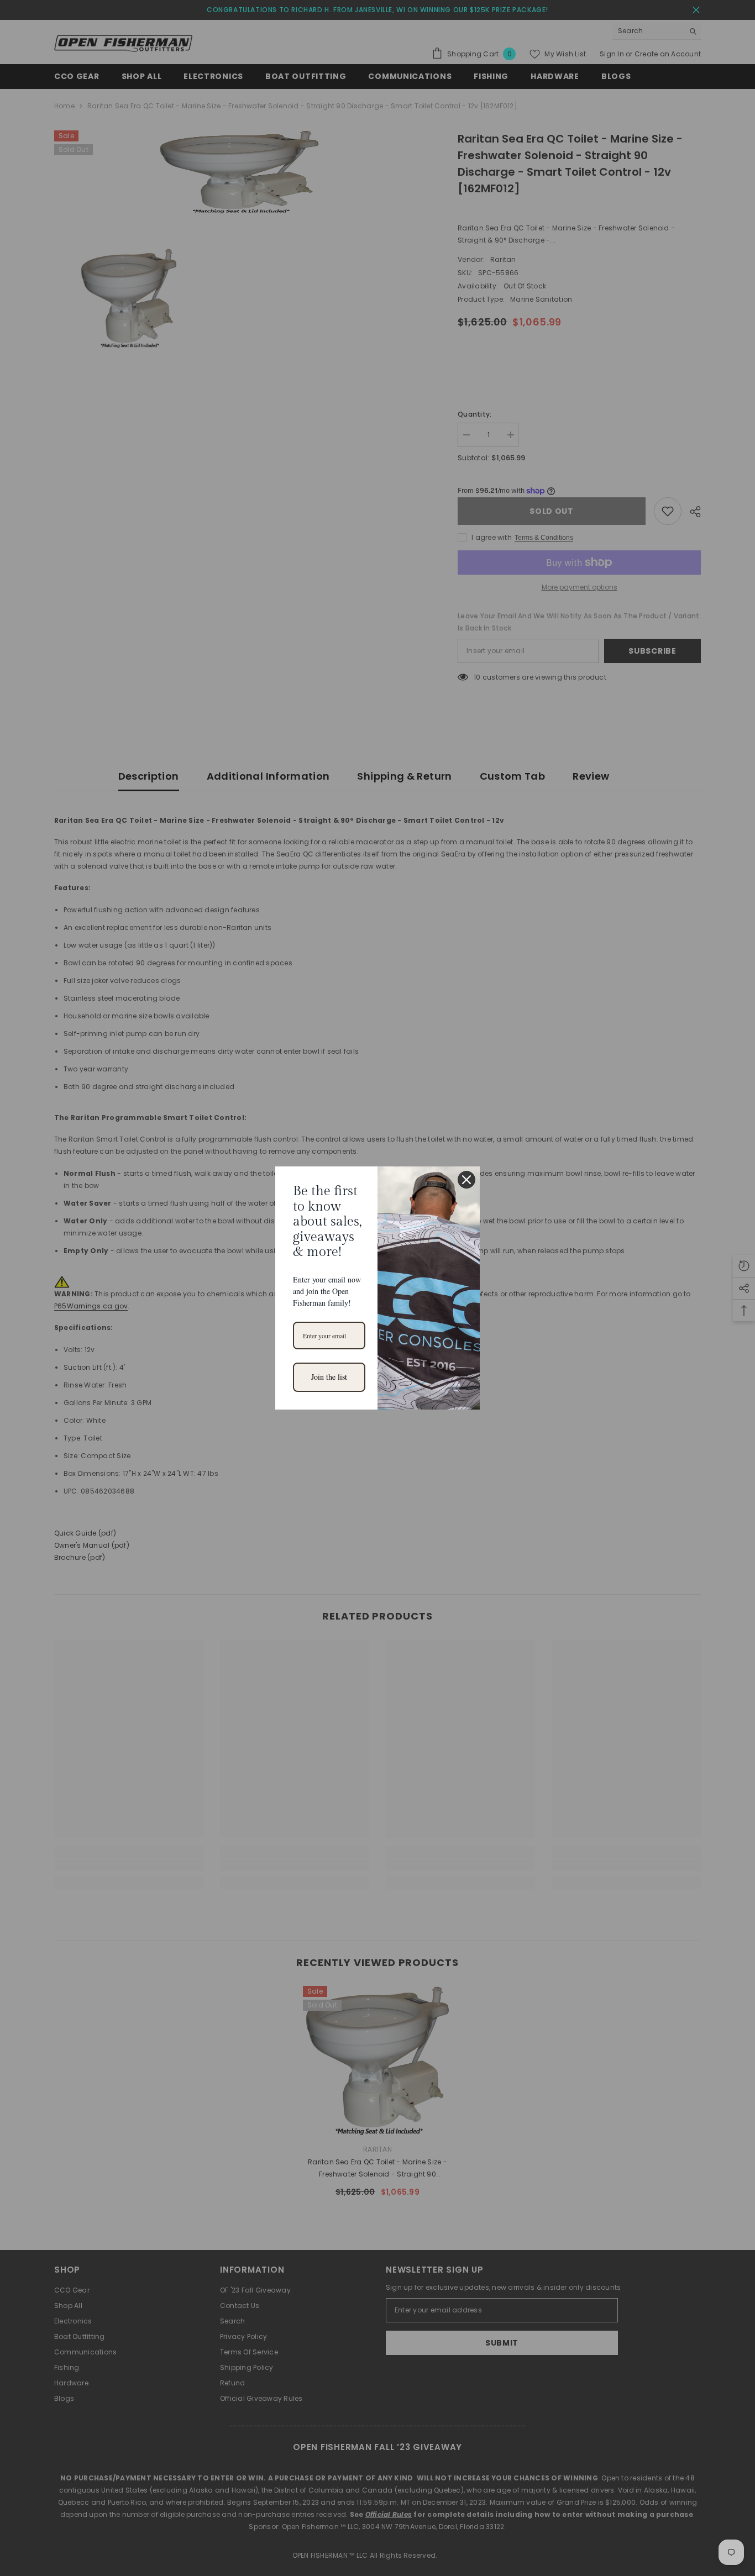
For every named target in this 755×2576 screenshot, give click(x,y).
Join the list (329, 1377)
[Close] (466, 1180)
